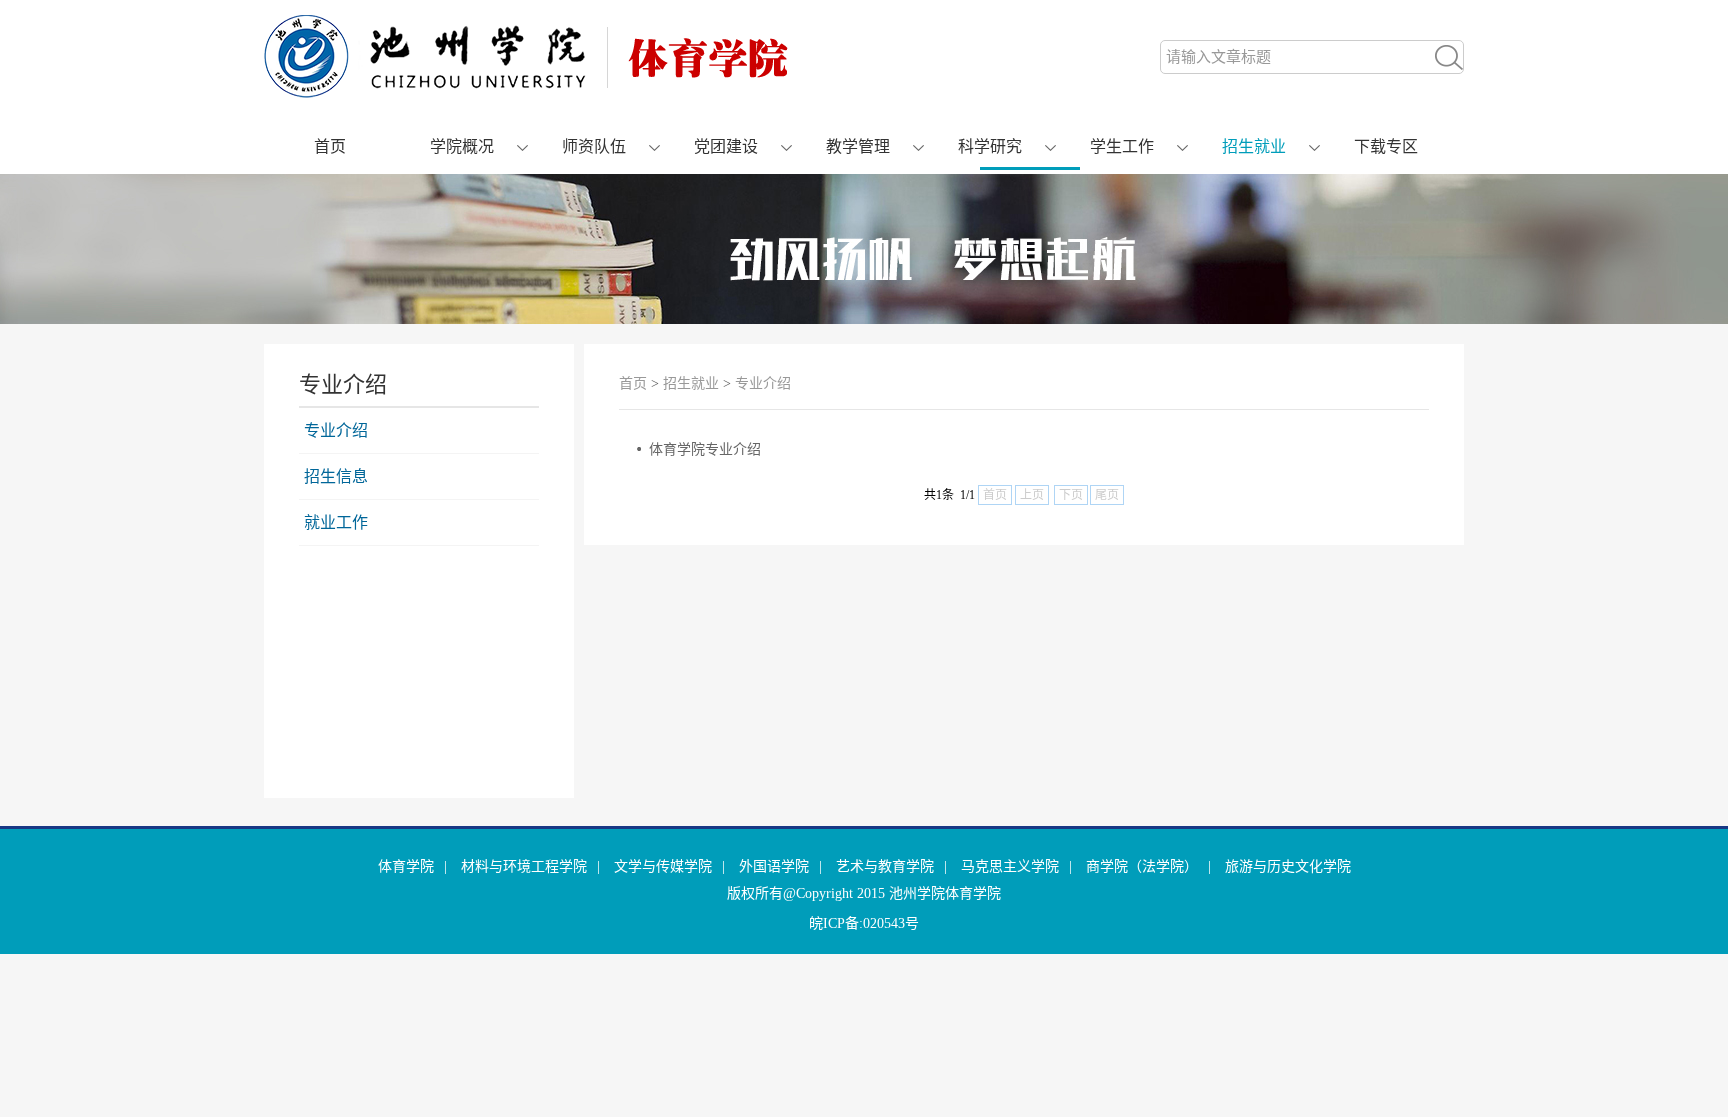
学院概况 (462, 146)
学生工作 (1122, 146)
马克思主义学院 (1010, 866)
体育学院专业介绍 (705, 449)
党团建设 (726, 146)
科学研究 (990, 146)
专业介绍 (336, 430)
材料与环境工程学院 (524, 866)
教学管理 (858, 146)
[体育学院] (526, 93)
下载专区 (1386, 146)
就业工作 (336, 522)
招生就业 (1254, 146)
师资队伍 (594, 146)
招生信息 (336, 476)
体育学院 (406, 866)
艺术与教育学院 (885, 866)
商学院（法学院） (1142, 866)
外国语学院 (774, 866)
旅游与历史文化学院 (1288, 866)
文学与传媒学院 (663, 866)
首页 (330, 146)
